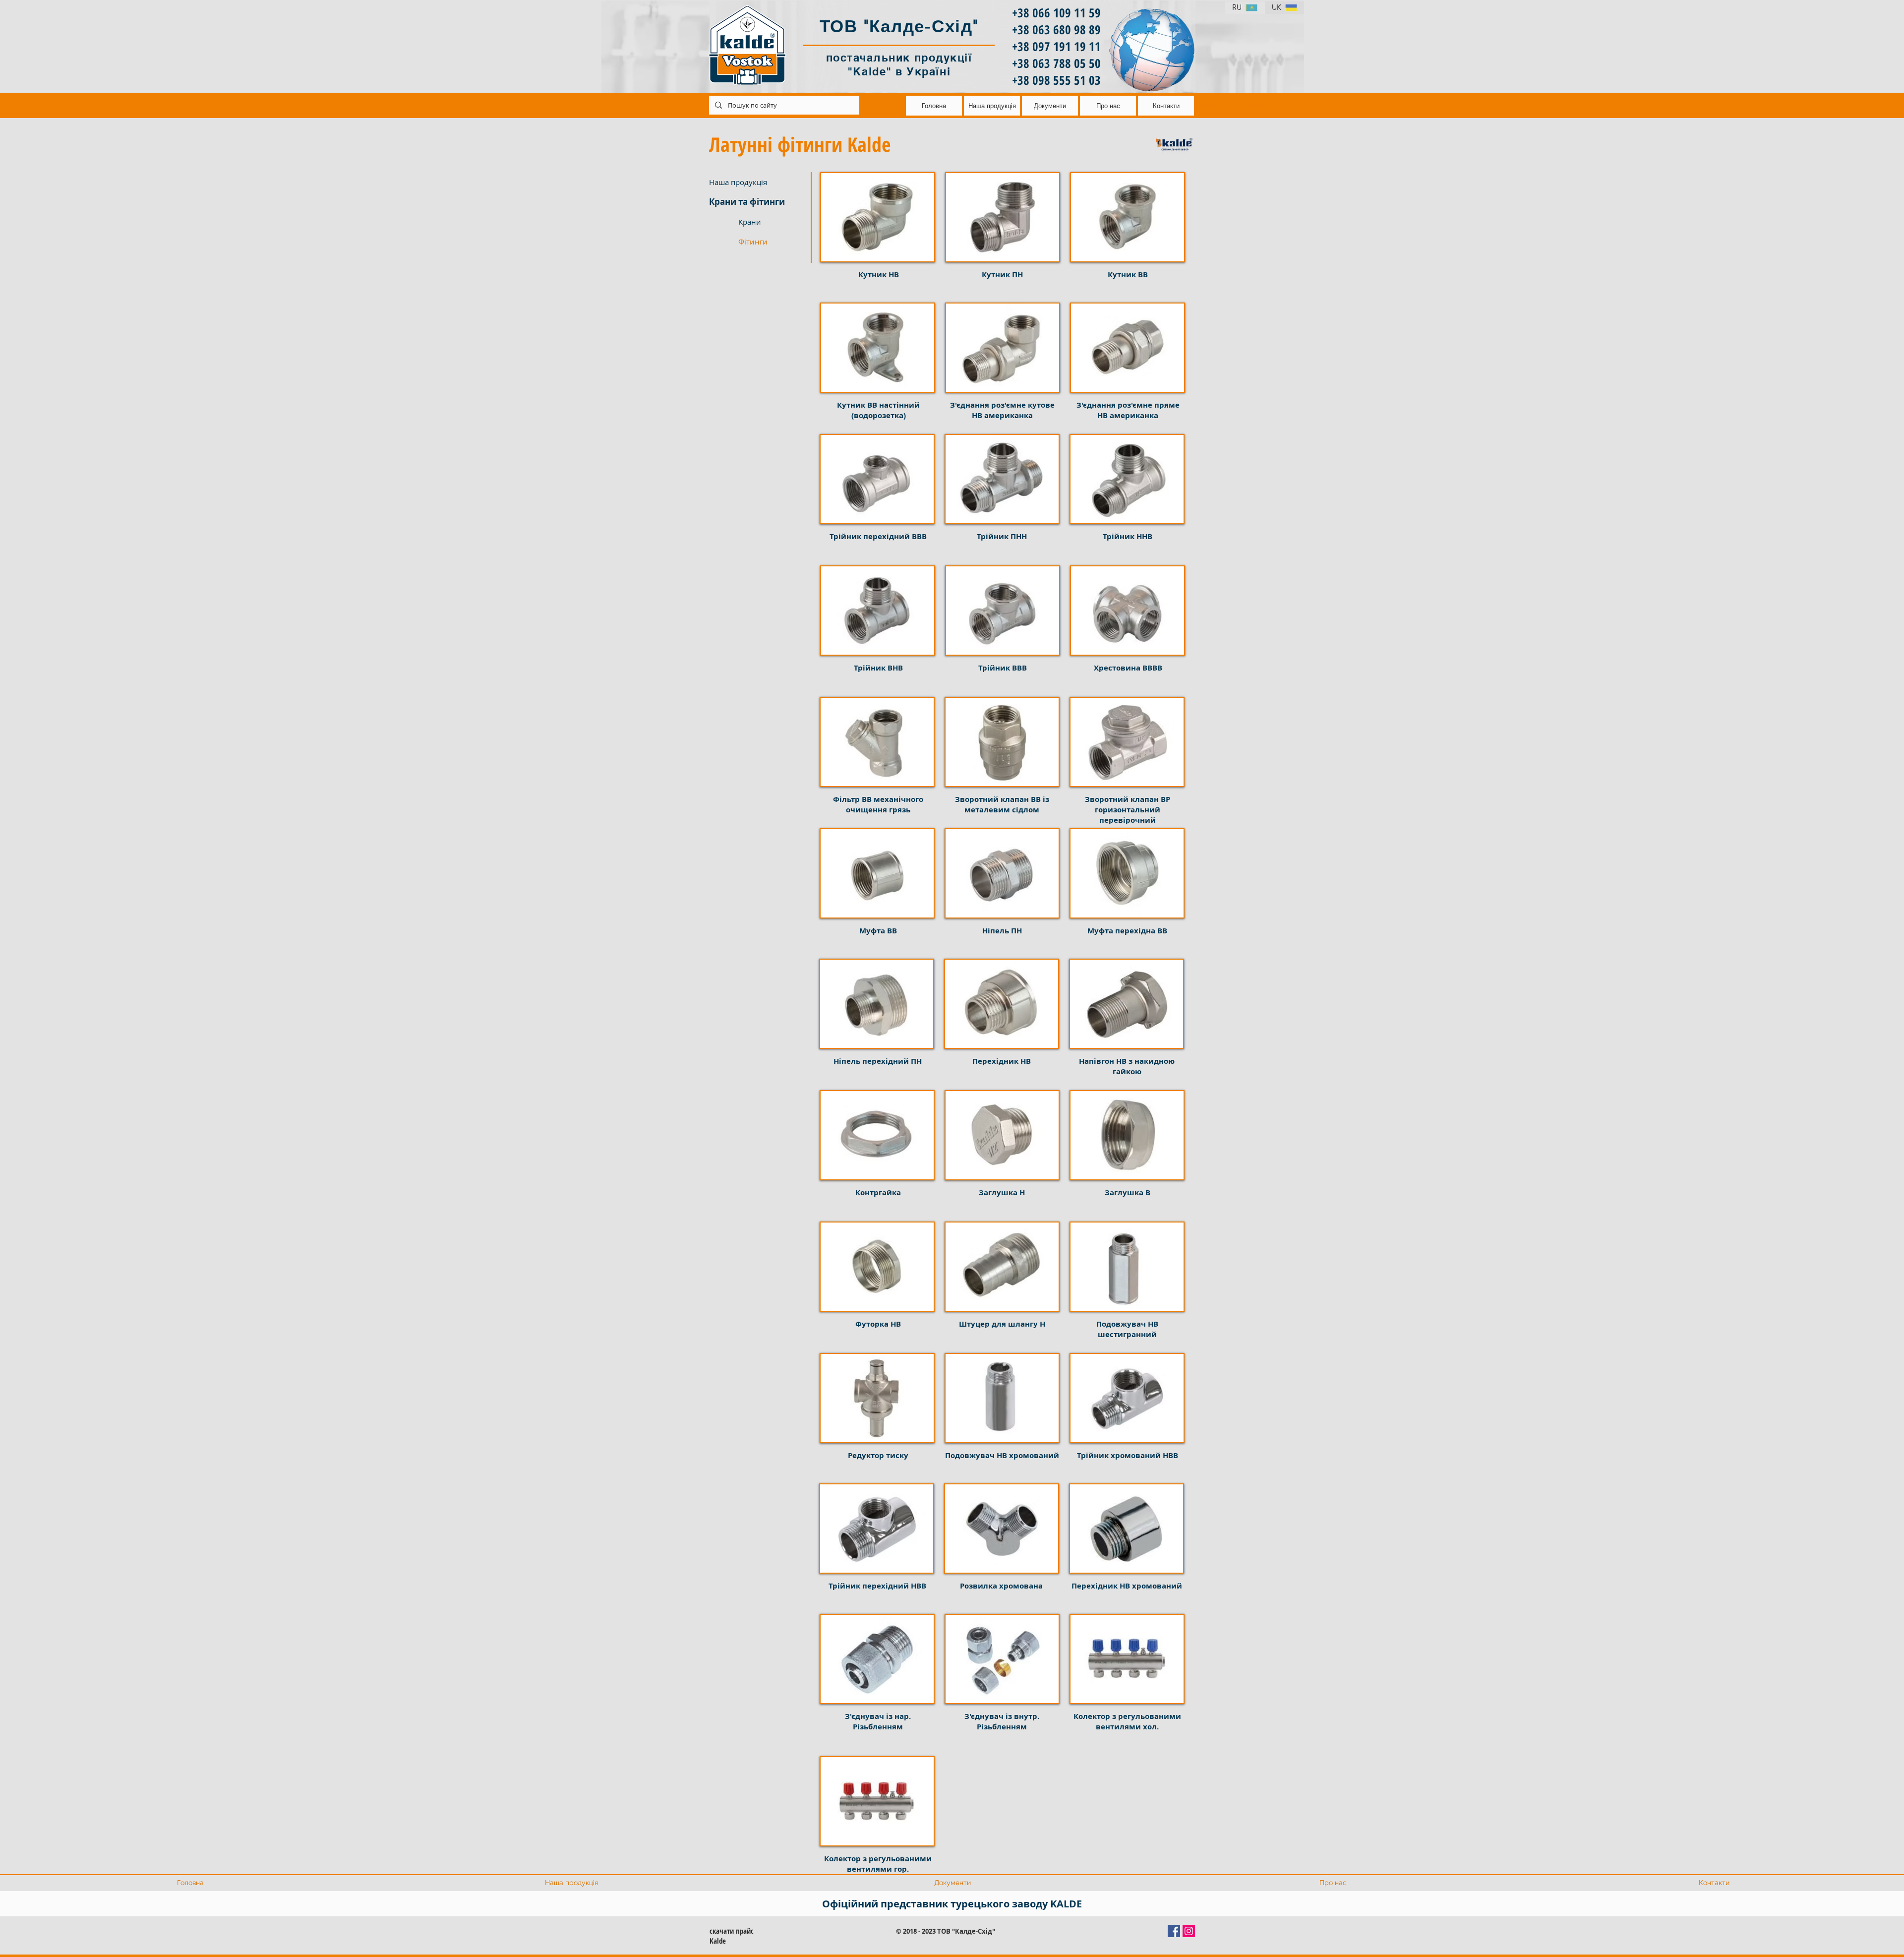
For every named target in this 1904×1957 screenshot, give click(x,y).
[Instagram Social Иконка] (1189, 1931)
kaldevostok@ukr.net (707, 104)
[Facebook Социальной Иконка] (1174, 1931)
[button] (774, 242)
